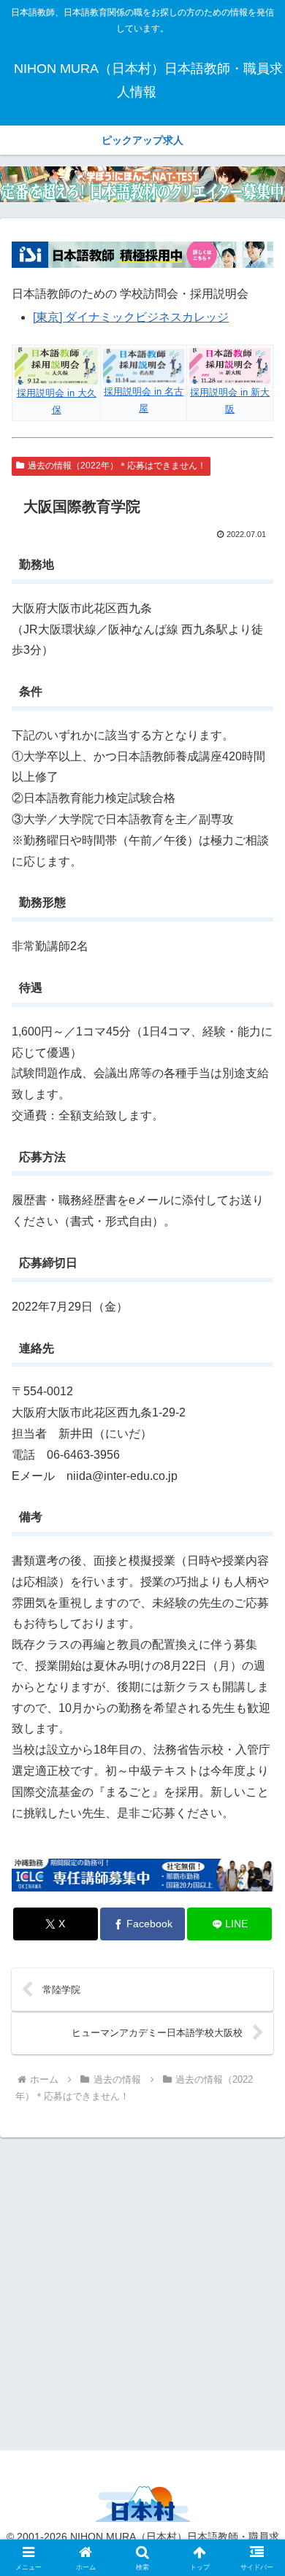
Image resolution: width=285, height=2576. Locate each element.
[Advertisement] (142, 2291)
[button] (256, 2042)
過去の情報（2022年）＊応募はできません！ (117, 466)
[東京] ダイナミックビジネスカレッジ (131, 317)
